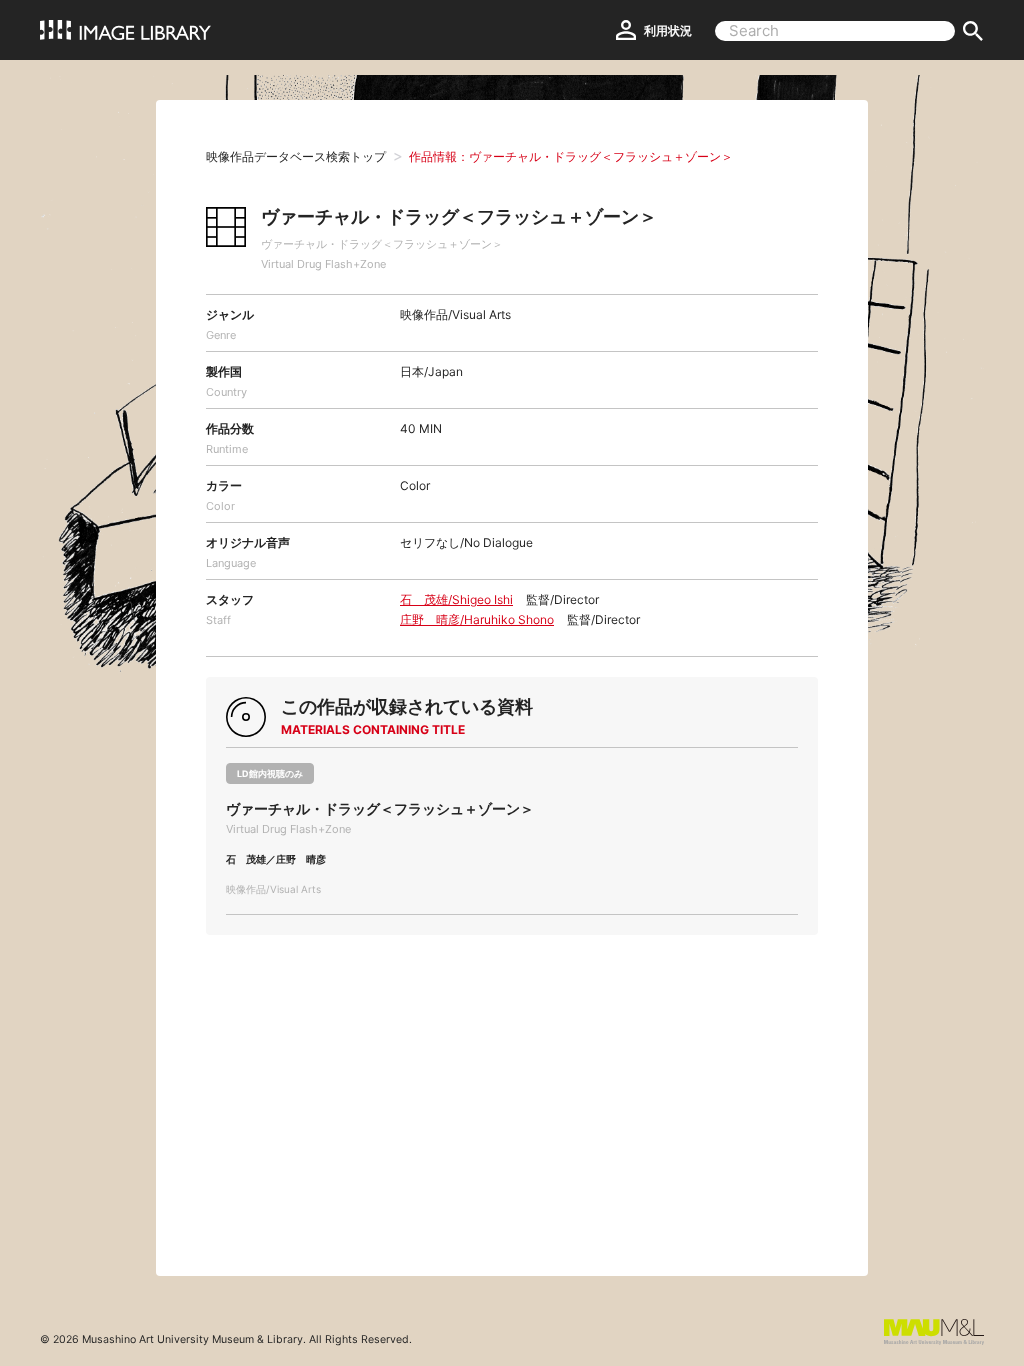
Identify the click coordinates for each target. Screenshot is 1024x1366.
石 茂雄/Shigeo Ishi (456, 599)
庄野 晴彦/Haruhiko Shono (477, 619)
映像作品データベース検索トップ (296, 156)
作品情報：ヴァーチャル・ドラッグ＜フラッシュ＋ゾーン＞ (571, 156)
